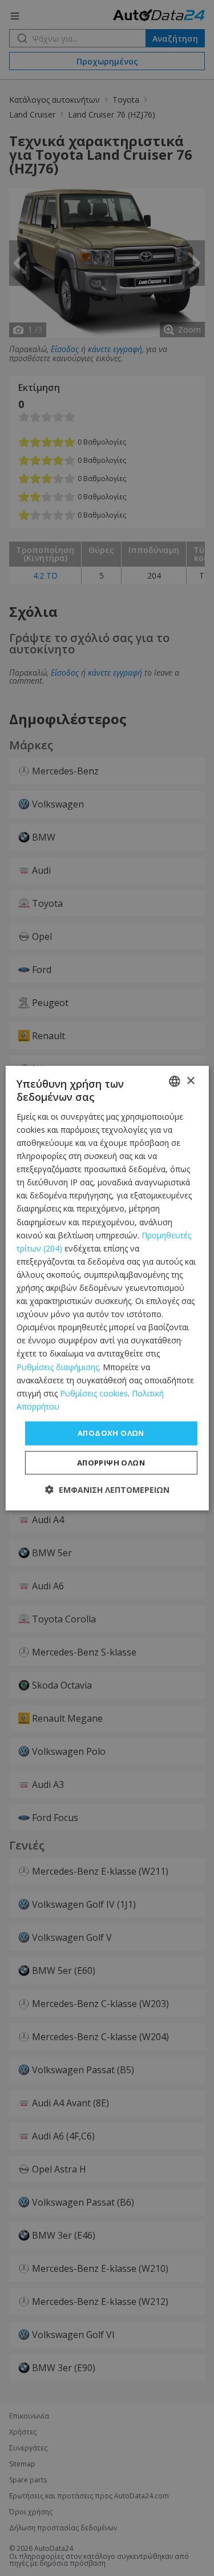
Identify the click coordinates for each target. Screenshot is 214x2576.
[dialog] (107, 1288)
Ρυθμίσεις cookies (94, 1393)
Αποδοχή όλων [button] (111, 1433)
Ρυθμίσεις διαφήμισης (58, 1366)
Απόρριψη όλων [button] (111, 1462)
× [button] (190, 1081)
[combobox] (175, 1081)
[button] (107, 1489)
